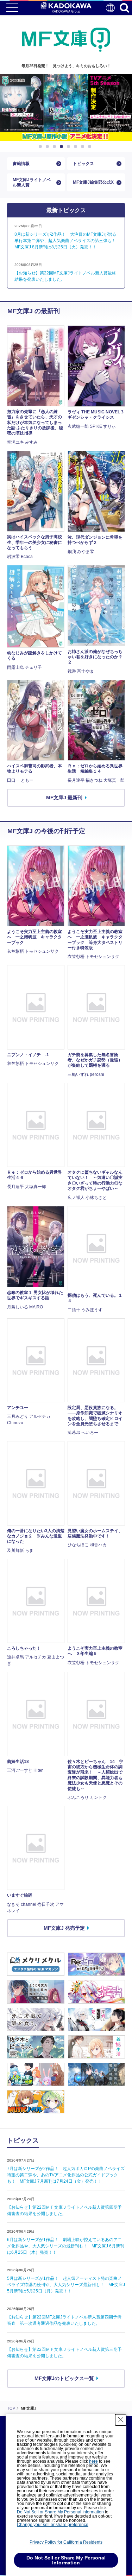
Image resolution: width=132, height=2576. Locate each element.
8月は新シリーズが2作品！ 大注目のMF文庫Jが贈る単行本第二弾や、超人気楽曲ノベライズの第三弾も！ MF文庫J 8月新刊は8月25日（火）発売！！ (67, 241)
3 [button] (56, 147)
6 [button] (77, 147)
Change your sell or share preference (53, 2525)
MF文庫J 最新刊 (64, 798)
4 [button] (63, 147)
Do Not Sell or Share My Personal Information (60, 2512)
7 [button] (84, 147)
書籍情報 (21, 164)
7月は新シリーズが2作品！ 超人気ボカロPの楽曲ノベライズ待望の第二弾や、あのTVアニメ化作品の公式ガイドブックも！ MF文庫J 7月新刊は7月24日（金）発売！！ (66, 2175)
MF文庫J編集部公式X (93, 182)
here (93, 2461)
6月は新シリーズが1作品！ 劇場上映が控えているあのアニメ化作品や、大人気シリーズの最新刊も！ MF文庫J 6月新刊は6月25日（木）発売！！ (66, 2246)
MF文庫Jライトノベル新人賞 (32, 182)
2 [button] (49, 147)
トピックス (83, 164)
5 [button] (70, 147)
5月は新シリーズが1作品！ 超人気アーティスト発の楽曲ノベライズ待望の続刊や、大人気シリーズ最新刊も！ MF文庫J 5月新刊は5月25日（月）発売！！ (66, 2285)
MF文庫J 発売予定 (64, 1928)
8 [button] (91, 147)
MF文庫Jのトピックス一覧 (64, 2378)
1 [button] (42, 147)
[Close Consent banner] (121, 2420)
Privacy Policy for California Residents (66, 2542)
